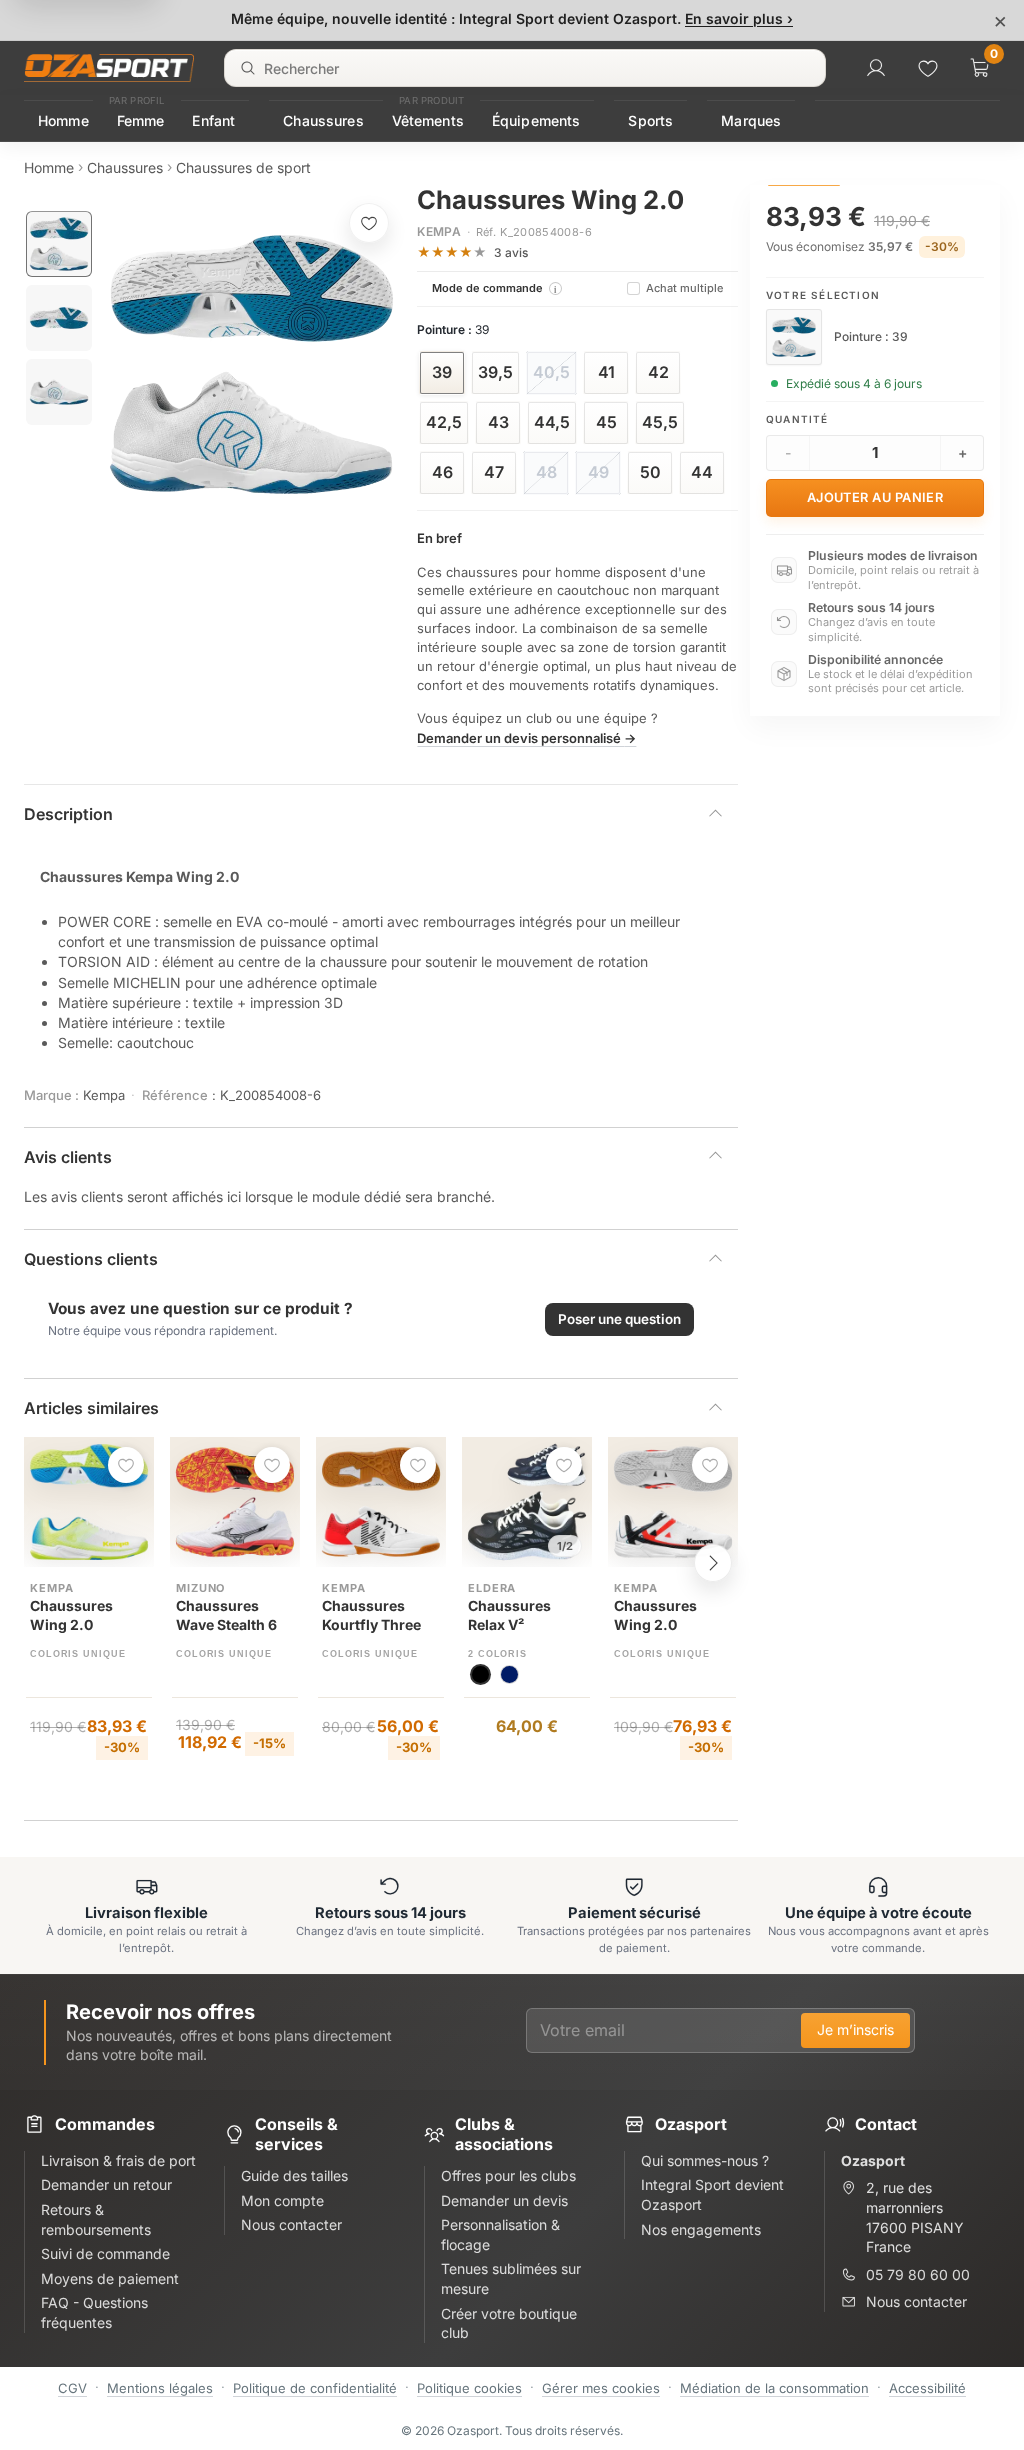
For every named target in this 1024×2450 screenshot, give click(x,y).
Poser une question (619, 1319)
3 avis (511, 252)
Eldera (492, 1588)
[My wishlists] (928, 68)
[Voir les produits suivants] (713, 1563)
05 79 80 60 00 (918, 2274)
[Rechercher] (248, 68)
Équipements (536, 120)
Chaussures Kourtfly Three (371, 1615)
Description (68, 814)
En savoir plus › (739, 18)
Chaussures (323, 120)
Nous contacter (916, 2301)
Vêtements (428, 120)
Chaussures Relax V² (509, 1615)
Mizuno (200, 1588)
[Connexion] (876, 68)
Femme (141, 120)
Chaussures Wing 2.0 (71, 1615)
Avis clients (68, 1157)
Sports (650, 120)
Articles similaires (91, 1408)
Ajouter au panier (875, 497)
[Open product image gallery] (251, 364)
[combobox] (525, 68)
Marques (751, 120)
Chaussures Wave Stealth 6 (226, 1615)
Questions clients (91, 1259)
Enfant (213, 120)
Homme (63, 120)
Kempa (439, 231)
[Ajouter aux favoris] (369, 223)
